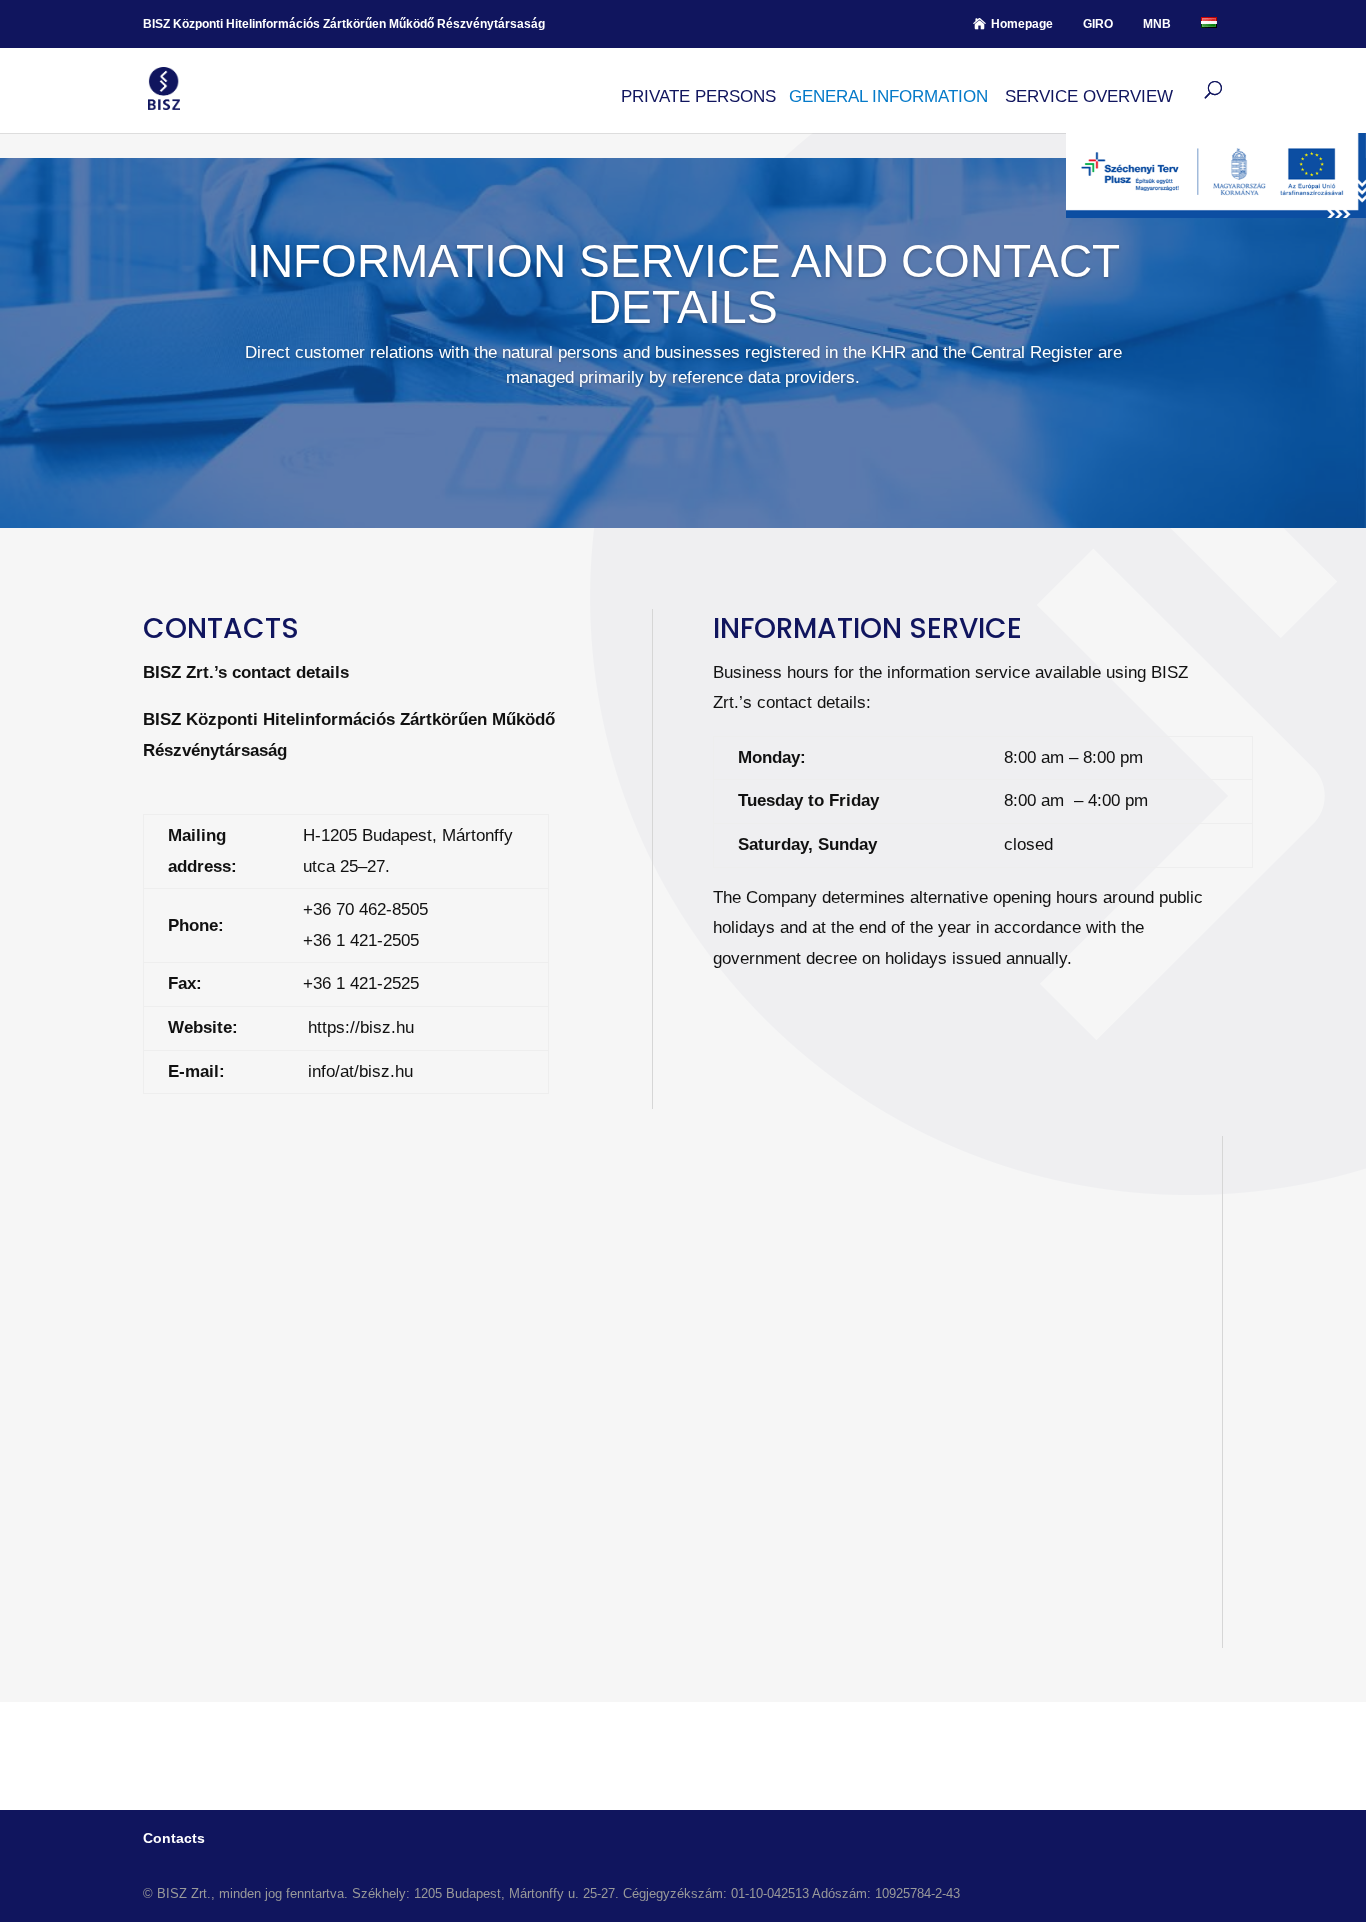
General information (888, 96)
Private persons (698, 96)
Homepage (1022, 24)
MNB (1157, 24)
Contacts (174, 1838)
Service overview (1089, 96)
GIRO (1098, 24)
